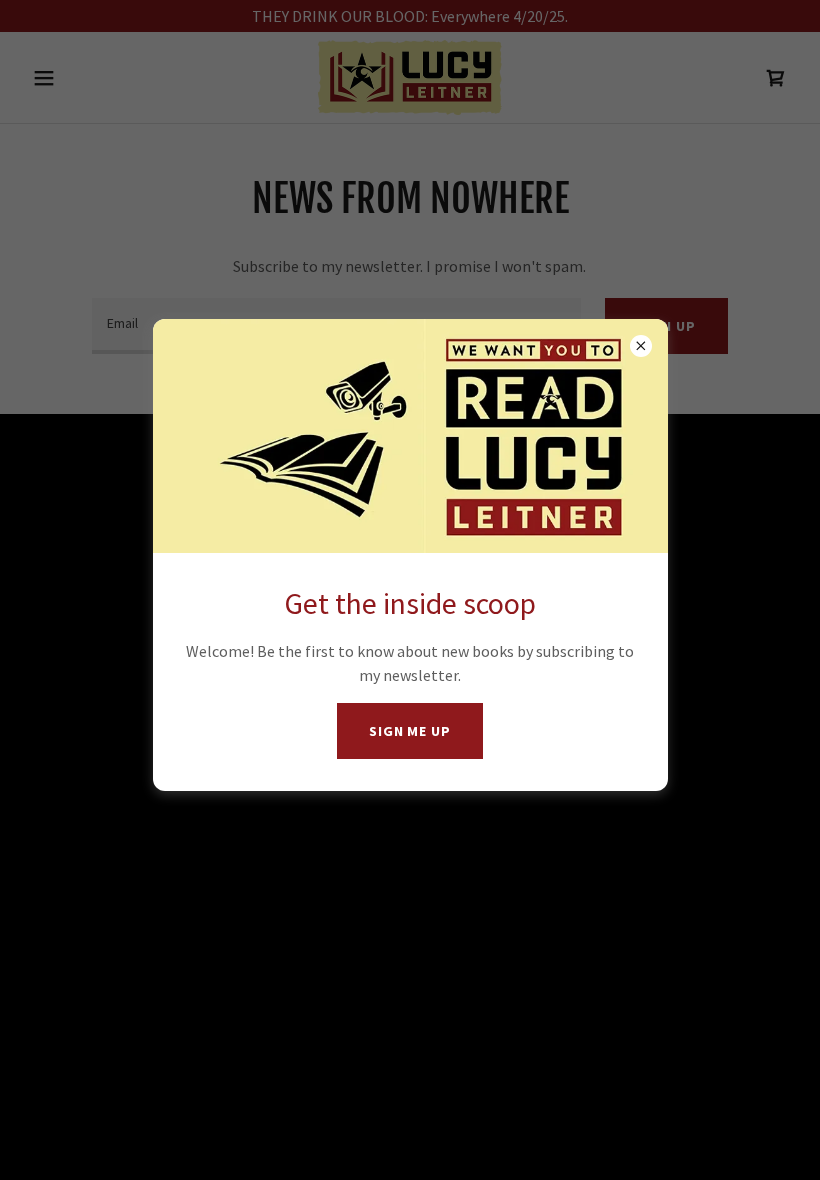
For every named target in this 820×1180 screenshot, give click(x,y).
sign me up (410, 731)
